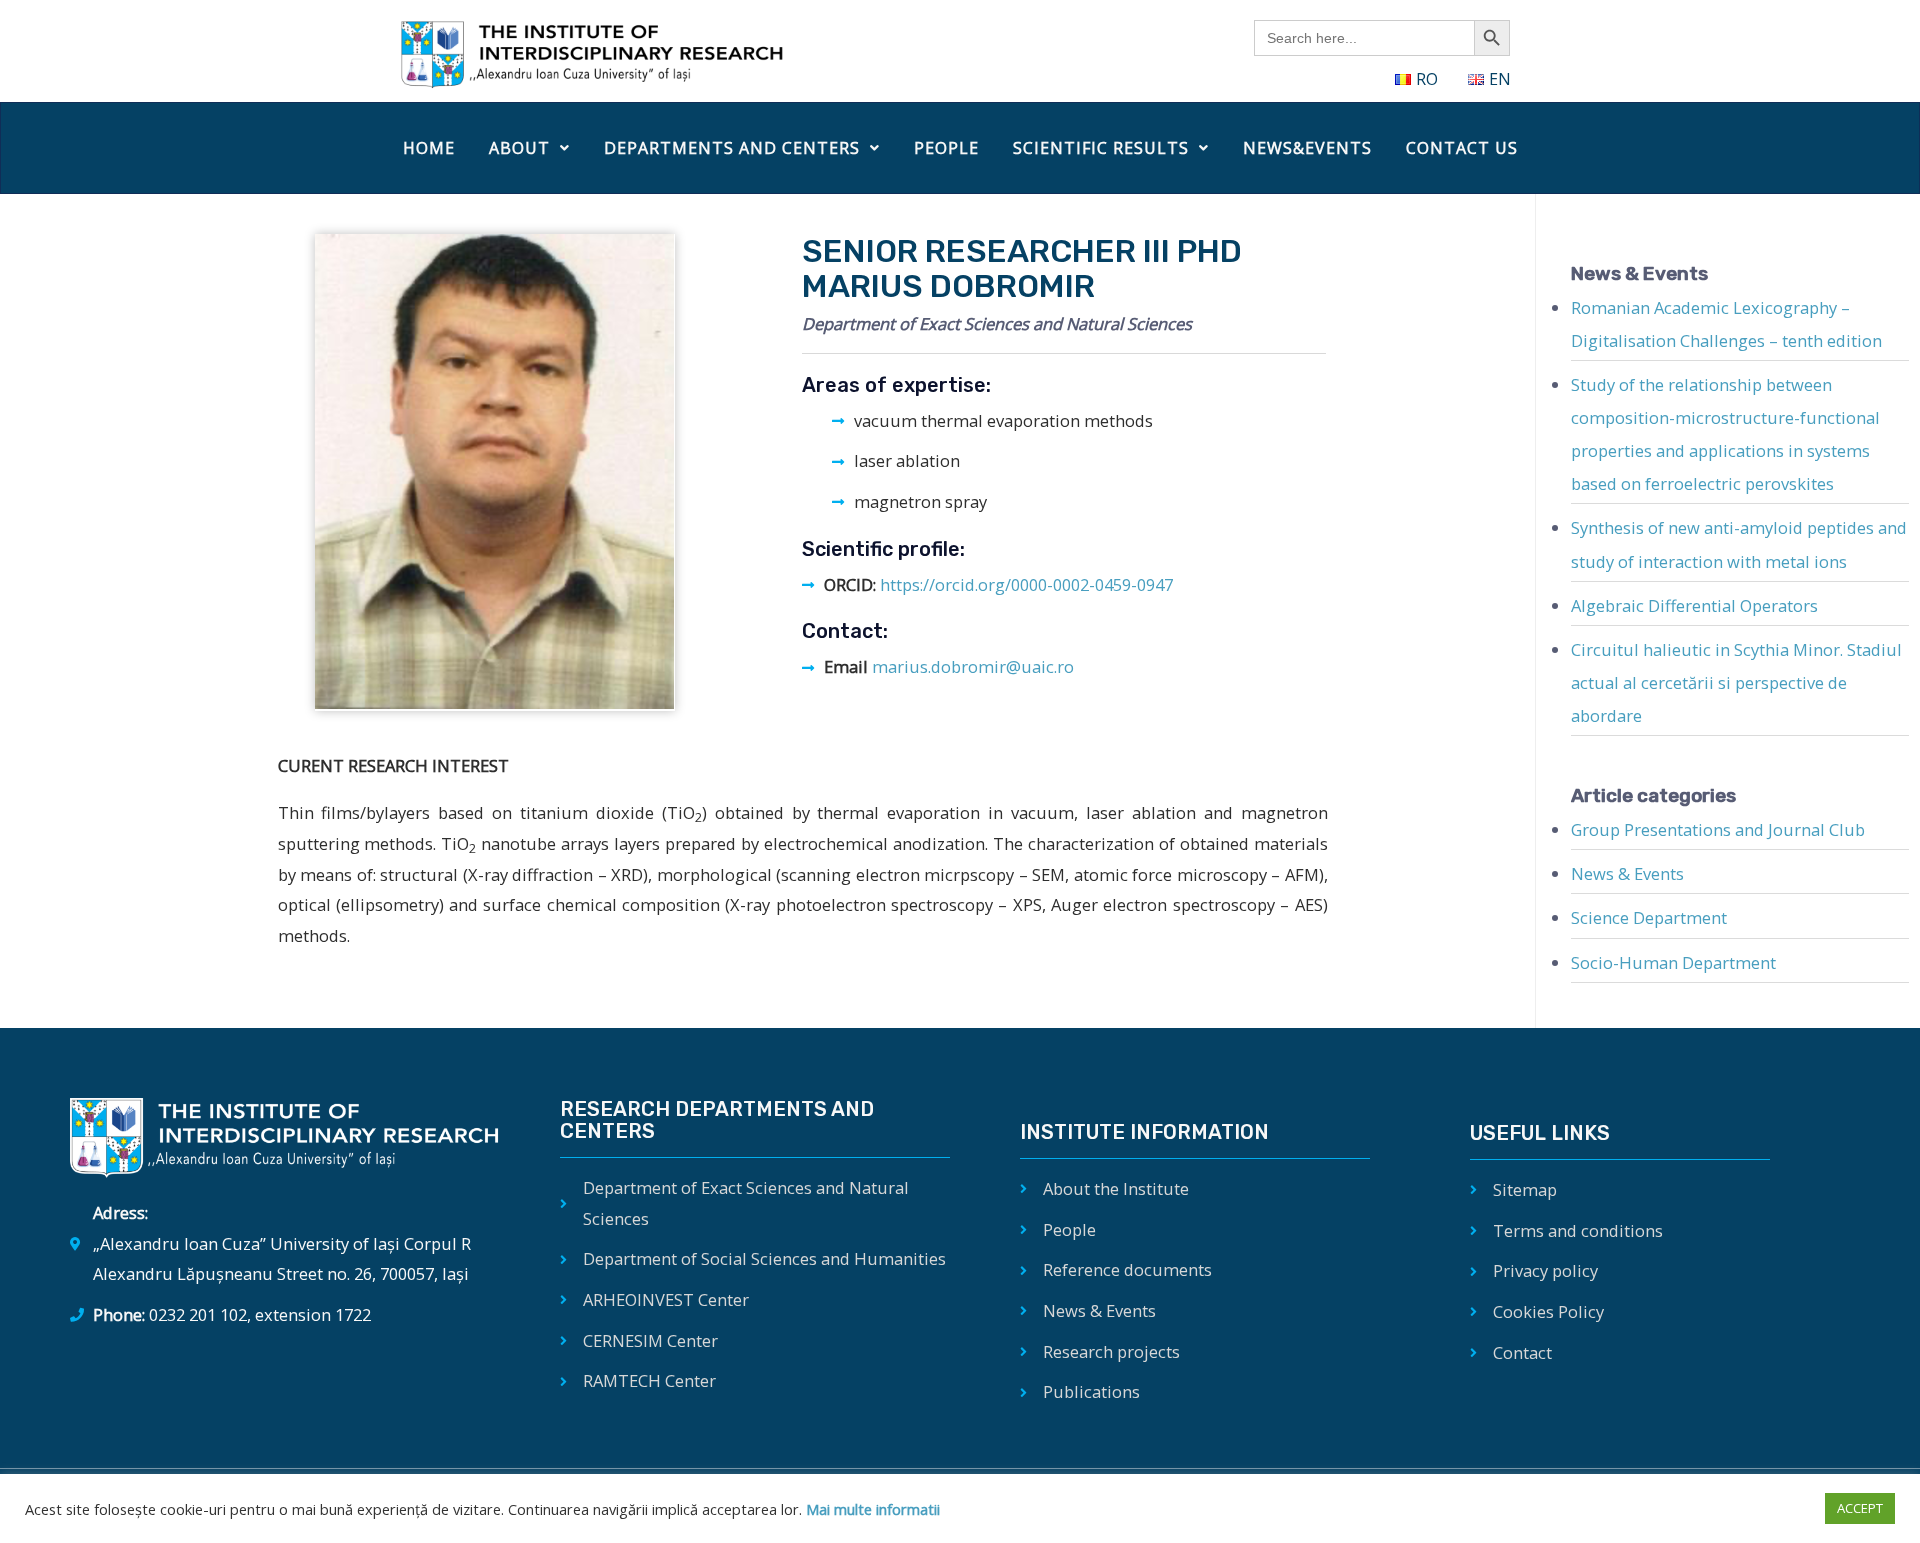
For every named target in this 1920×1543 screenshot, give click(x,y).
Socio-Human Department (1673, 962)
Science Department (1649, 917)
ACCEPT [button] (1860, 1508)
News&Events (1307, 148)
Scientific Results (1101, 148)
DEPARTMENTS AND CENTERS (732, 148)
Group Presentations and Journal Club (1718, 829)
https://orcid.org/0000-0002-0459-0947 (1026, 584)
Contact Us (1462, 148)
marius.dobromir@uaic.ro (973, 666)
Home (429, 148)
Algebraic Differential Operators (1694, 605)
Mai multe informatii (871, 1509)
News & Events (1627, 873)
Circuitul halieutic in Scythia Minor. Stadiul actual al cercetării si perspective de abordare (1736, 682)
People (946, 148)
